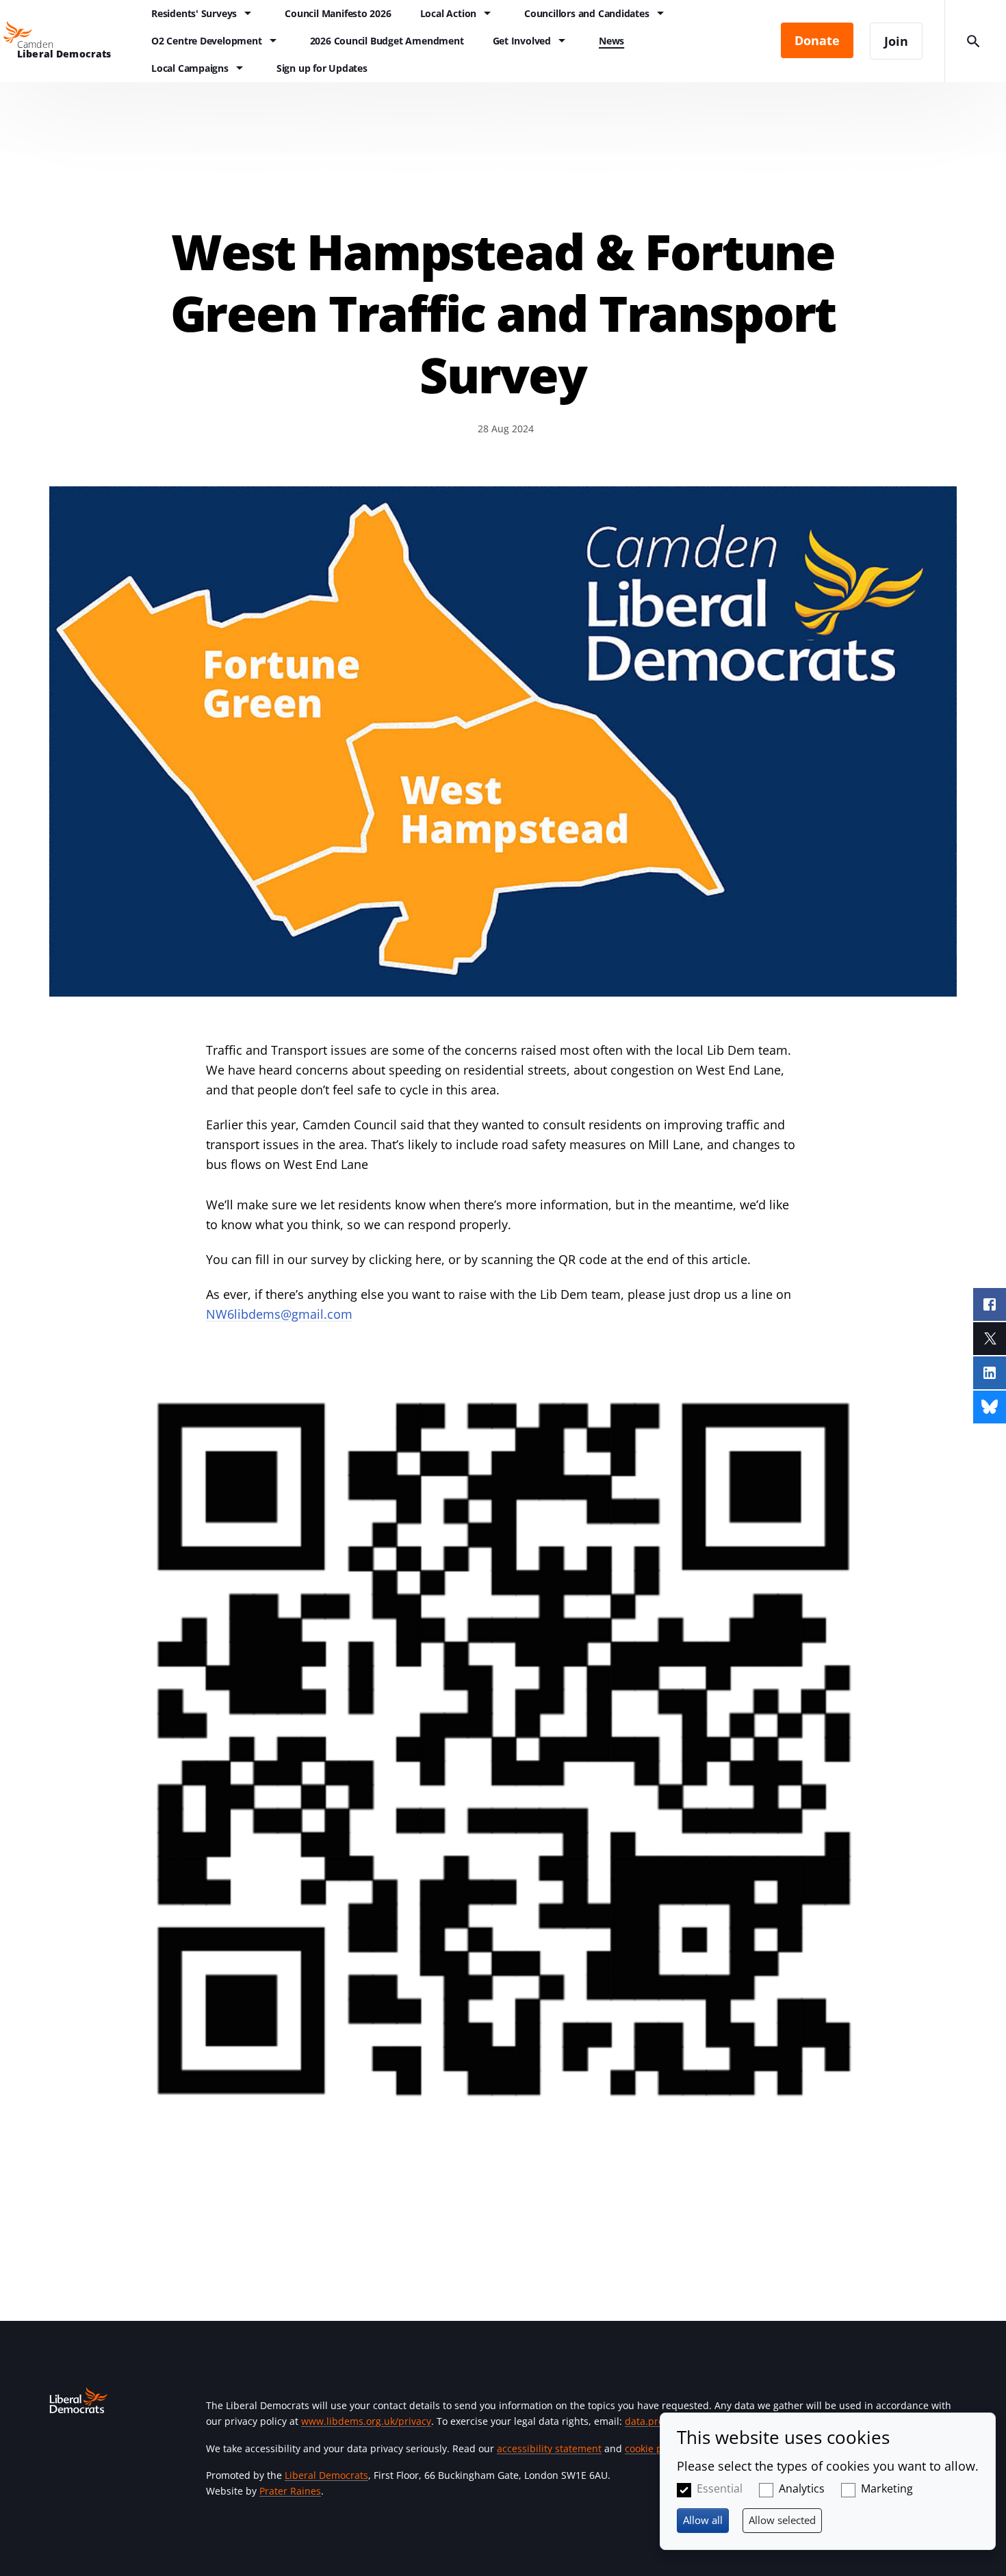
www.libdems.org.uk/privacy (366, 2421)
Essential (720, 2488)
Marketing (887, 2488)
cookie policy (654, 2448)
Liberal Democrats (326, 2475)
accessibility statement (549, 2448)
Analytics (802, 2488)
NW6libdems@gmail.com (279, 1314)
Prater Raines (290, 2491)
